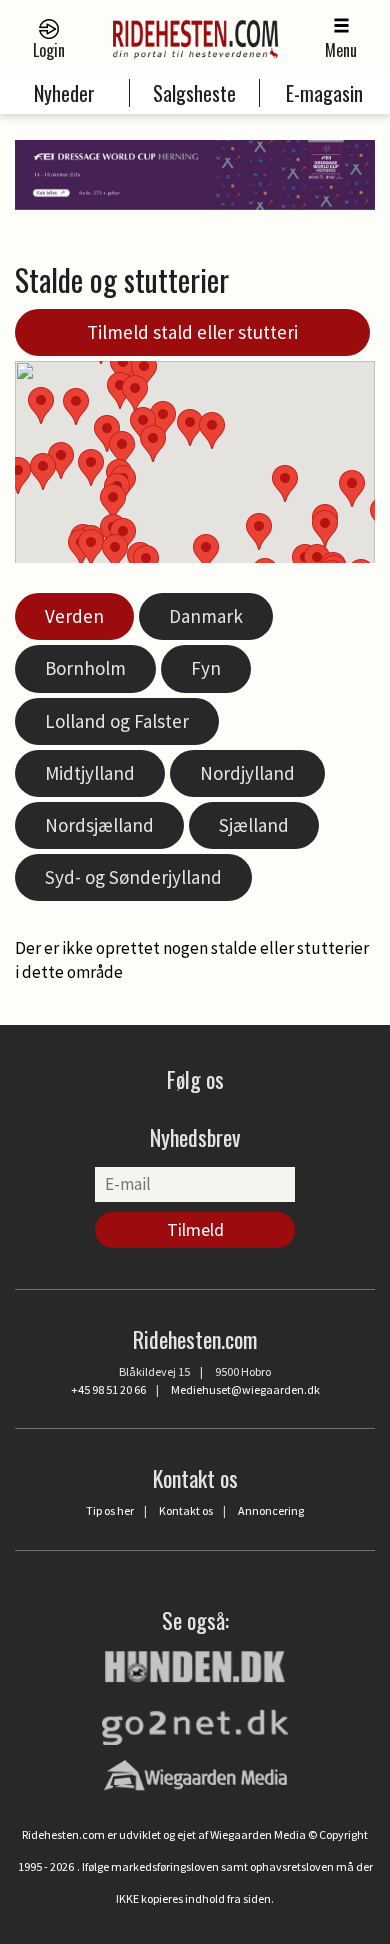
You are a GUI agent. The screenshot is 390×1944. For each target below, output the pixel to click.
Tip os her (110, 1510)
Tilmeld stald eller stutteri (192, 332)
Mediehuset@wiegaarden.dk (245, 1389)
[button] (259, 531)
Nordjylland (247, 773)
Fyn (206, 668)
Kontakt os (186, 1510)
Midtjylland (90, 773)
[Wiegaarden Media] (195, 1774)
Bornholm (85, 668)
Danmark (206, 616)
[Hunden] (195, 1664)
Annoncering (271, 1510)
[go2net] (195, 1722)
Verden (74, 616)
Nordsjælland (99, 825)
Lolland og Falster (117, 721)
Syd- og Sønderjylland (133, 877)
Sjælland (254, 825)
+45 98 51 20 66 (108, 1389)
